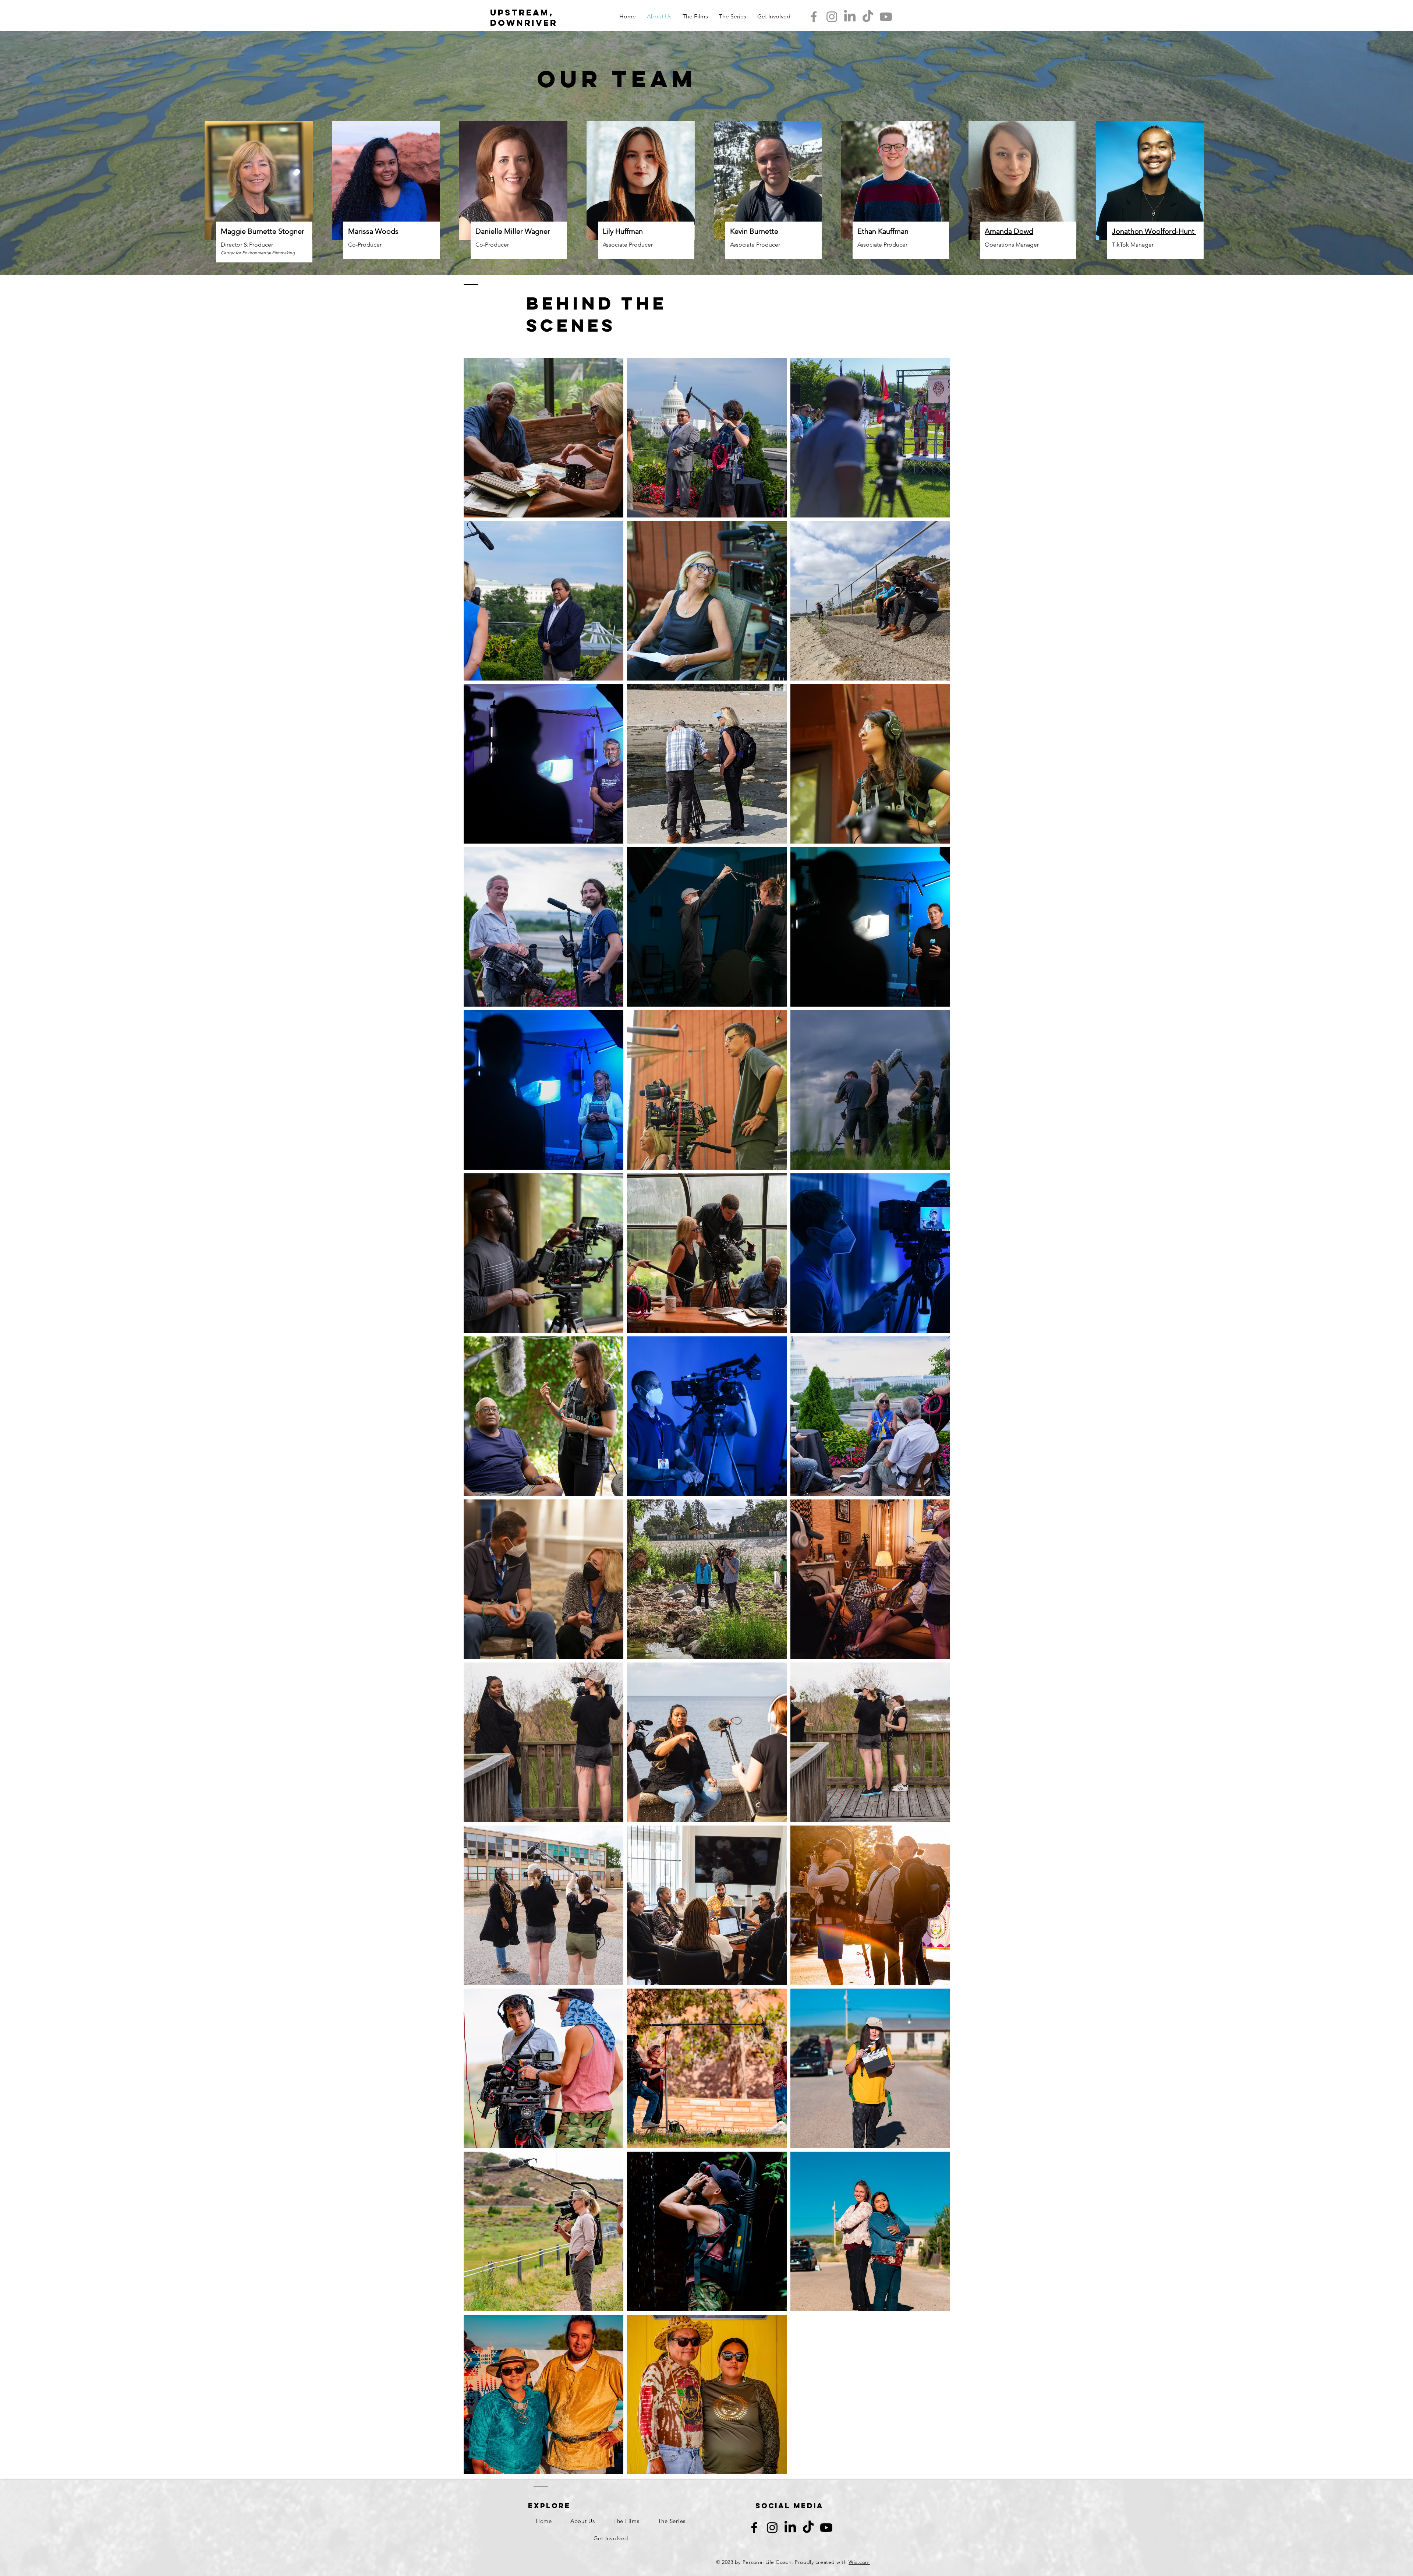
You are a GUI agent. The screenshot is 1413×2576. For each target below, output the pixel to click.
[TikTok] (868, 17)
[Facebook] (814, 17)
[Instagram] (832, 17)
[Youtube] (886, 17)
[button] (774, 17)
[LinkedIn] (850, 17)
